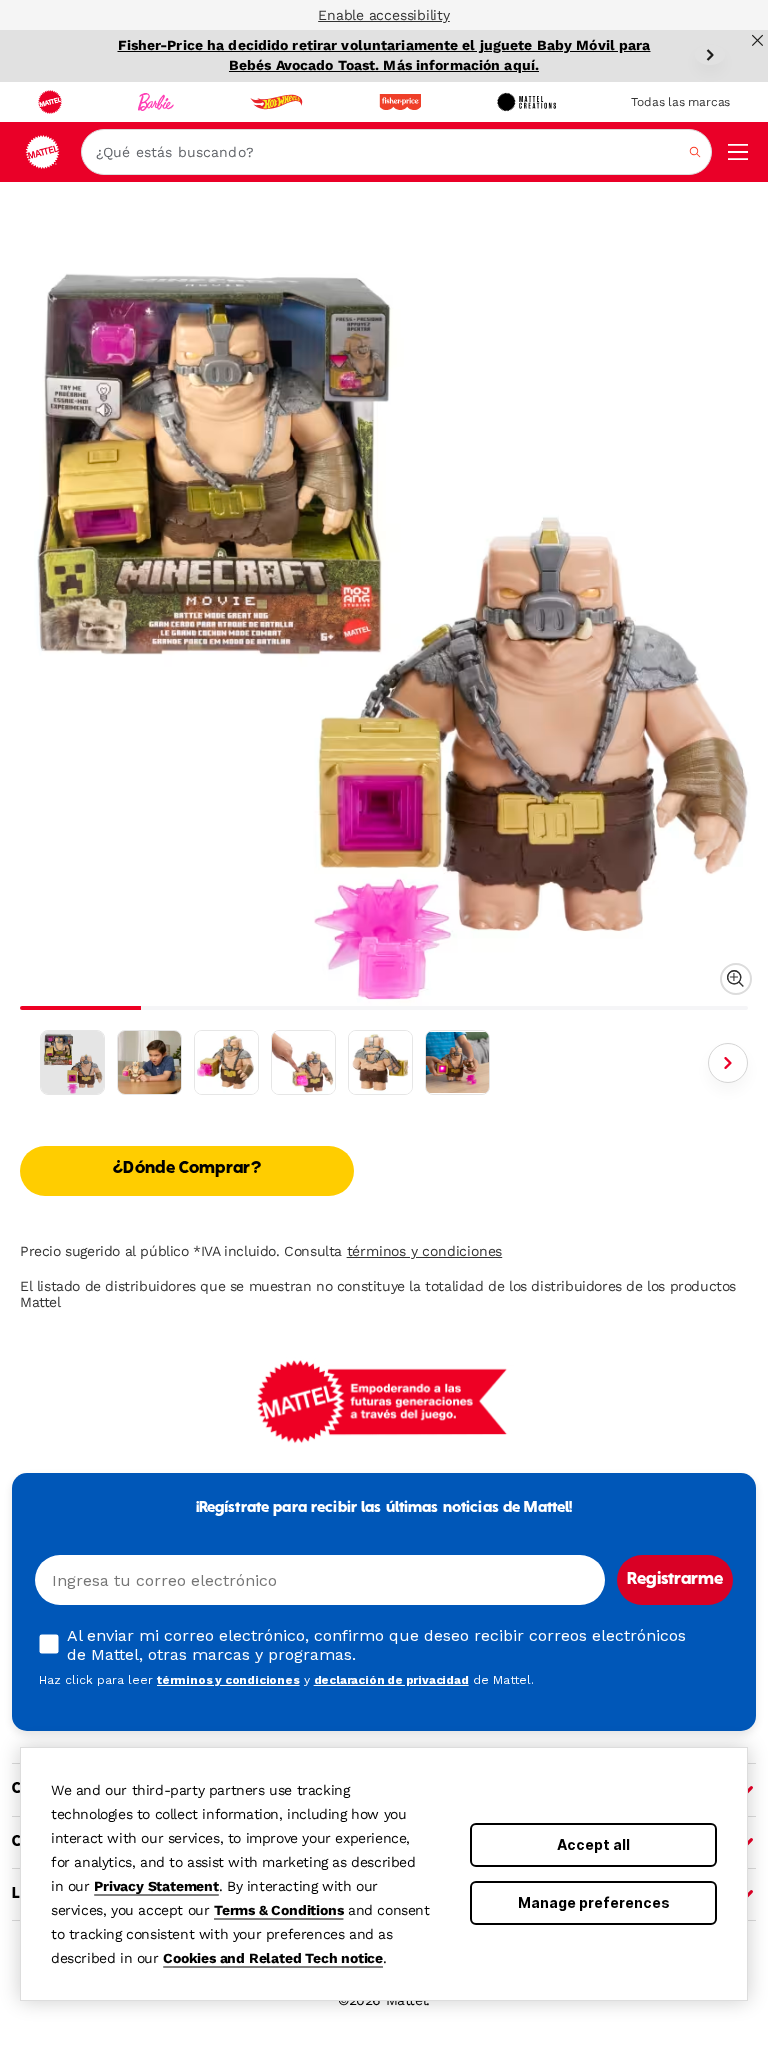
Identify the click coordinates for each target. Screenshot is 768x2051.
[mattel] (50, 102)
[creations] (526, 102)
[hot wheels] (276, 102)
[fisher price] (400, 102)
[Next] (710, 55)
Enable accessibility (384, 15)
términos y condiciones (425, 1251)
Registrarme (675, 1580)
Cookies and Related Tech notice (273, 1958)
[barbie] (156, 102)
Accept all (593, 1844)
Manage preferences (594, 1902)
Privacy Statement (156, 1886)
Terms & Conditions (278, 1910)
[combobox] (396, 152)
